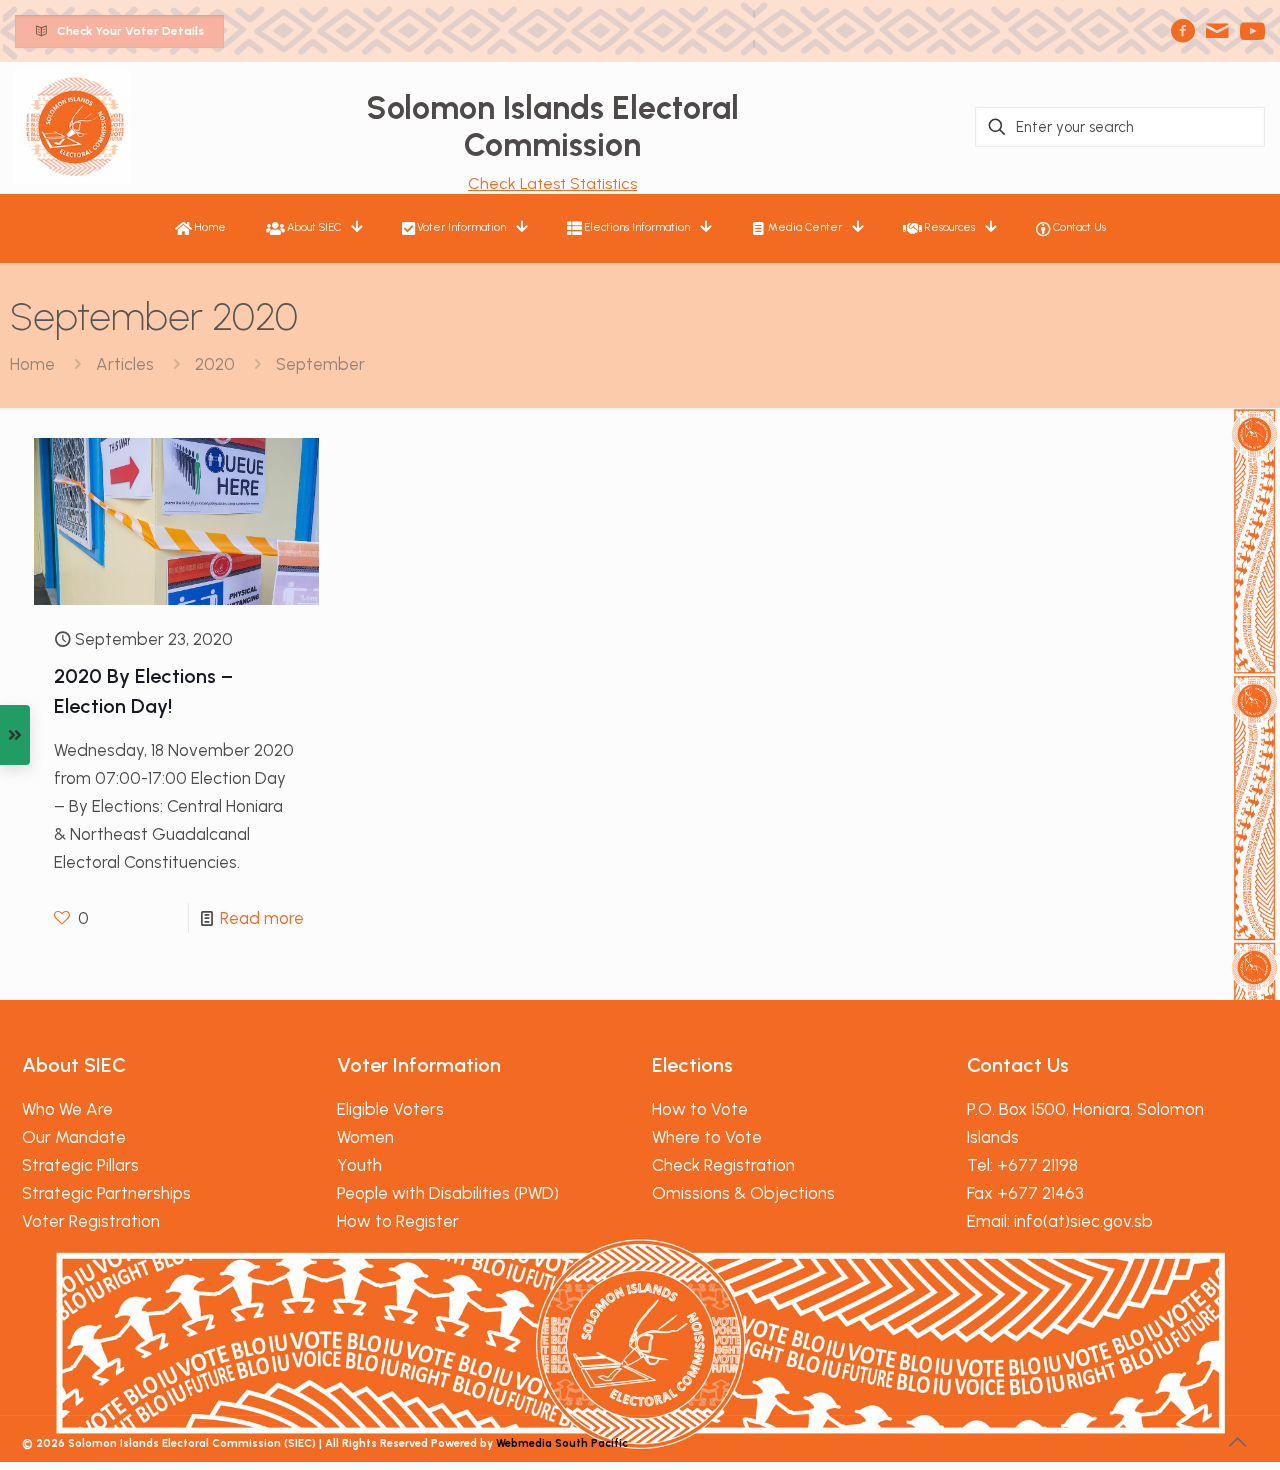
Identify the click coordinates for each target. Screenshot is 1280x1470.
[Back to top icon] (1237, 1442)
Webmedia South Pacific (562, 1443)
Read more (262, 918)
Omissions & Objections (743, 1193)
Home (32, 364)
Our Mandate (74, 1137)
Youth (359, 1165)
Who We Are (67, 1109)
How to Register (398, 1221)
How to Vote (700, 1109)
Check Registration (723, 1165)
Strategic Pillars (80, 1165)
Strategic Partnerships (106, 1193)
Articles (125, 364)
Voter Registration (91, 1221)
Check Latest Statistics (552, 183)
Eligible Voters (390, 1109)
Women (365, 1137)
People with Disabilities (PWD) (448, 1193)
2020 (215, 364)
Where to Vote (707, 1137)
